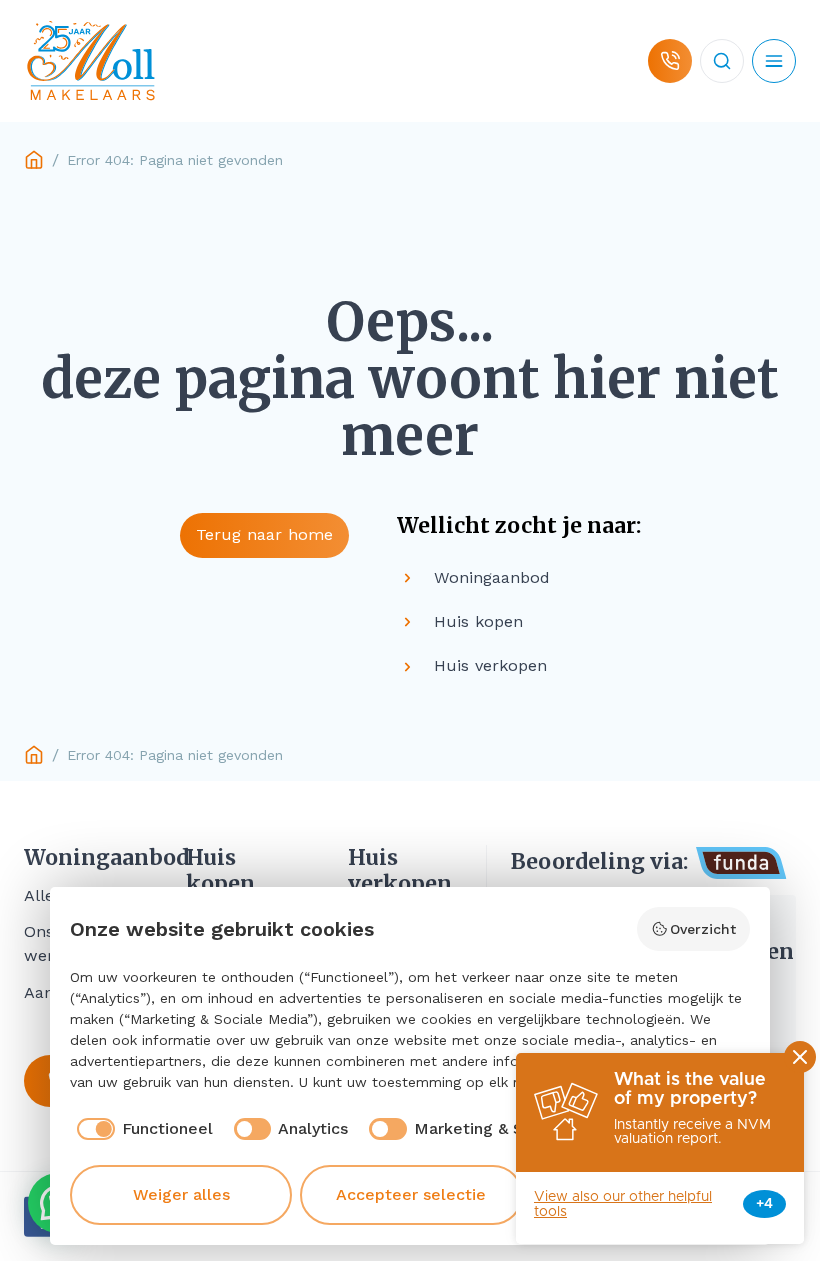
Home (34, 160)
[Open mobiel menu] (774, 61)
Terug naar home (264, 534)
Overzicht (703, 929)
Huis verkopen (400, 871)
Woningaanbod (81, 858)
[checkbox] (141, 1129)
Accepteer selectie (411, 1194)
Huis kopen (220, 871)
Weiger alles (181, 1194)
